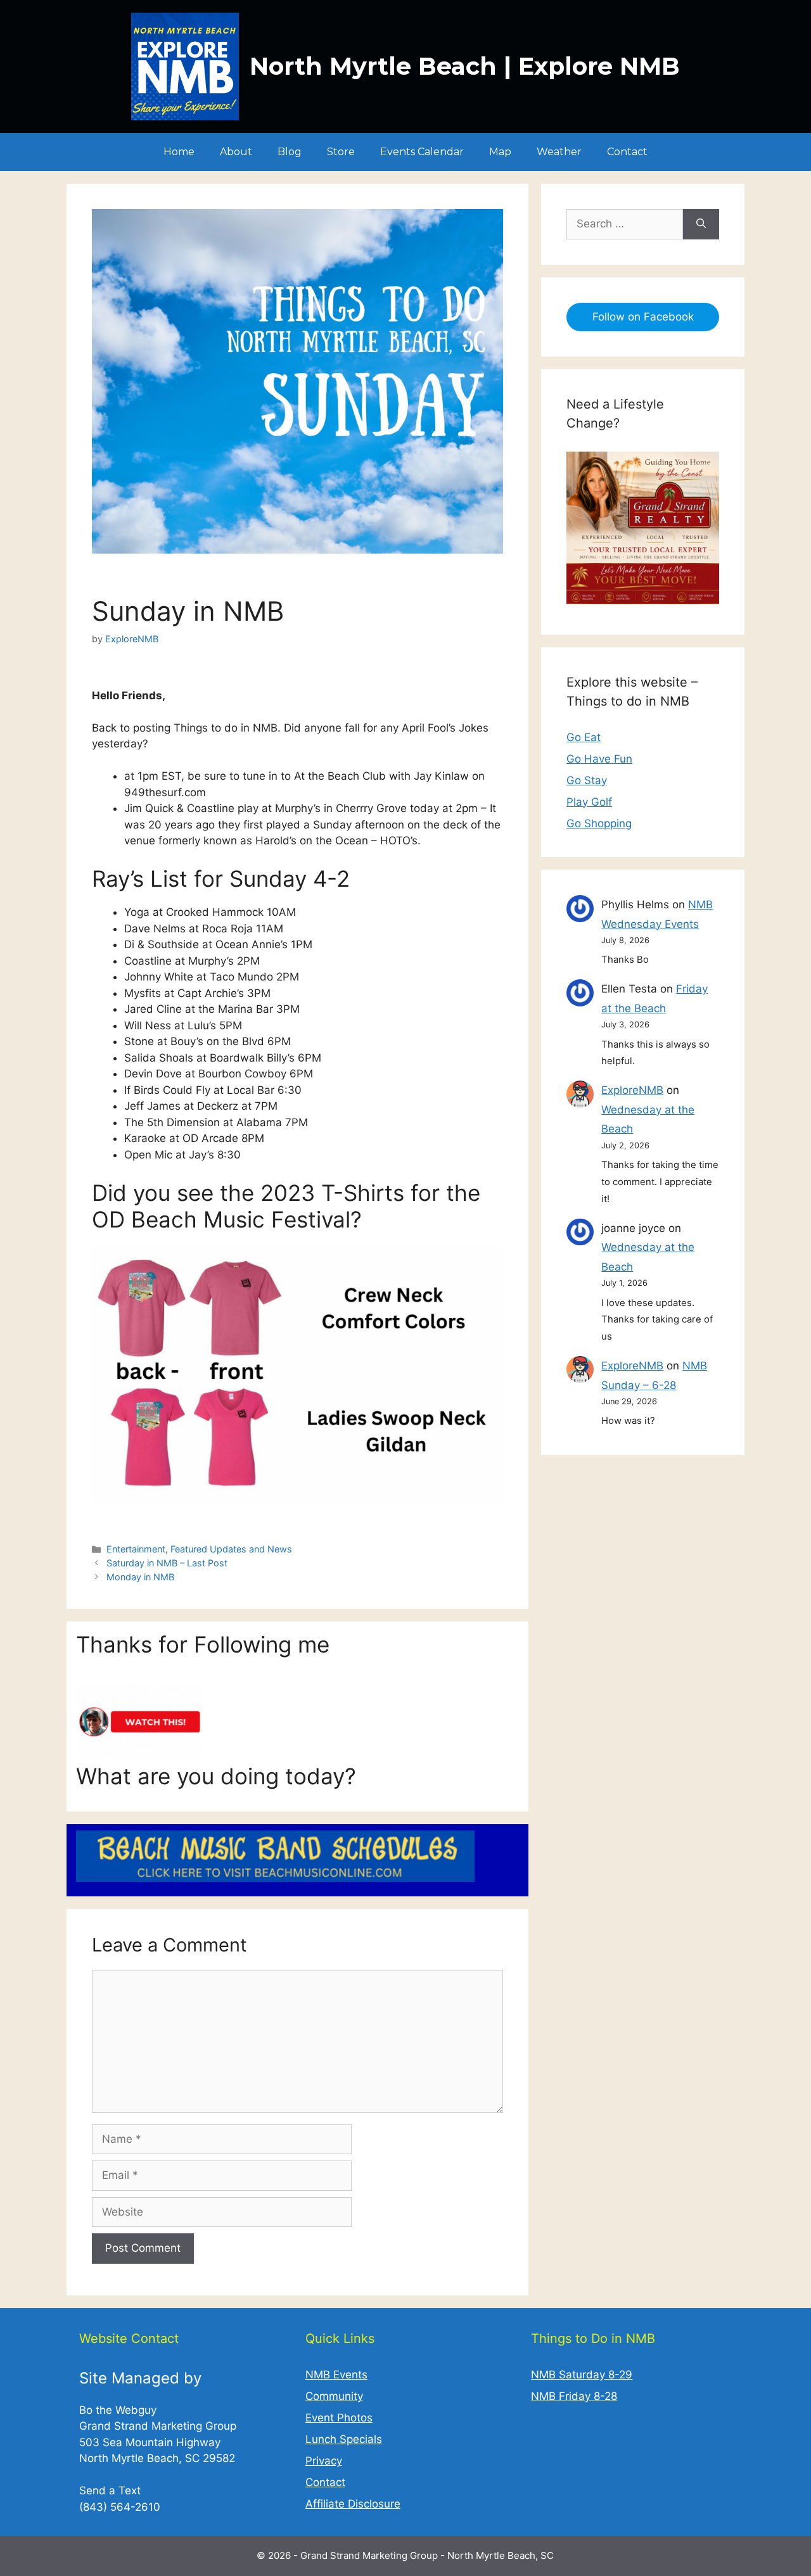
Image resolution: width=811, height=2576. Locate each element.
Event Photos (339, 2418)
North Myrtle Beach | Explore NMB (465, 66)
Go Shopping (599, 823)
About (236, 152)
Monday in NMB (140, 1577)
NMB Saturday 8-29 (582, 2375)
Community (334, 2396)
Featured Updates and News (231, 1549)
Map (500, 152)
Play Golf (589, 802)
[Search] (701, 224)
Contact (627, 152)
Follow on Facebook (643, 317)
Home (179, 152)
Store (341, 152)
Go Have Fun (599, 759)
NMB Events (336, 2375)
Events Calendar (422, 152)
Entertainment (136, 1549)
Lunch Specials (344, 2439)
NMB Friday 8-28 (574, 2396)
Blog (290, 152)
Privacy (324, 2461)
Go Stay (587, 780)
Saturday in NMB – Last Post (167, 1563)
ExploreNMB (632, 1090)
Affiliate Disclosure (353, 2504)
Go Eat (584, 737)
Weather (559, 152)
